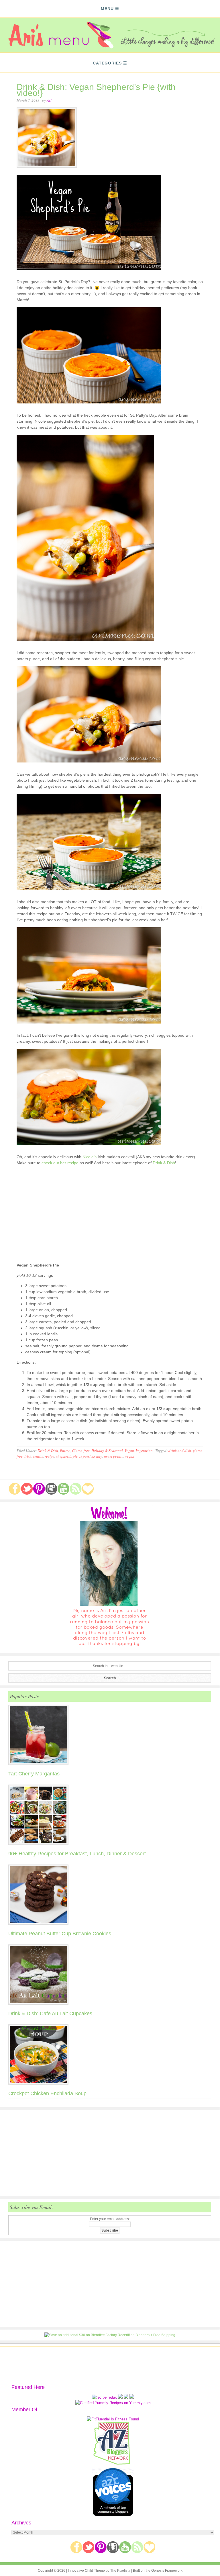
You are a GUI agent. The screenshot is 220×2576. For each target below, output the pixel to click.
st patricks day (91, 1456)
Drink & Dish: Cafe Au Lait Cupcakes (50, 2014)
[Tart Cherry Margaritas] (110, 1736)
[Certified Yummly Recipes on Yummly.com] (113, 2403)
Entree (65, 1450)
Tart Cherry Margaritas (34, 1774)
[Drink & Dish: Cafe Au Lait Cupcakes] (110, 1976)
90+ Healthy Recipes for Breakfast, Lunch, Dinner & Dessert (77, 1854)
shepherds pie (67, 1456)
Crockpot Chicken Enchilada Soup (47, 2093)
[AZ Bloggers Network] (113, 2464)
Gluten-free (81, 1450)
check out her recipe (60, 1163)
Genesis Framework (167, 2571)
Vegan (129, 1450)
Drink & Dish (164, 1163)
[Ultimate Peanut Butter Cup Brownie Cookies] (110, 1896)
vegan (130, 1456)
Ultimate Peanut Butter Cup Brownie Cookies (60, 1934)
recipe (50, 1456)
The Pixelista (120, 2571)
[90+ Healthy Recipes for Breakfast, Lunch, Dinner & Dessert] (110, 1816)
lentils (38, 1456)
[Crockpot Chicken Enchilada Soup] (110, 2056)
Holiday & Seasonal (107, 1450)
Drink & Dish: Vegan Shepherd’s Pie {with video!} (96, 90)
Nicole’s (90, 1157)
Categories (107, 63)
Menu (107, 9)
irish (28, 1456)
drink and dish (180, 1450)
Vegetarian (144, 1450)
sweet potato (114, 1456)
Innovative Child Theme (86, 2571)
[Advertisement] (110, 2153)
